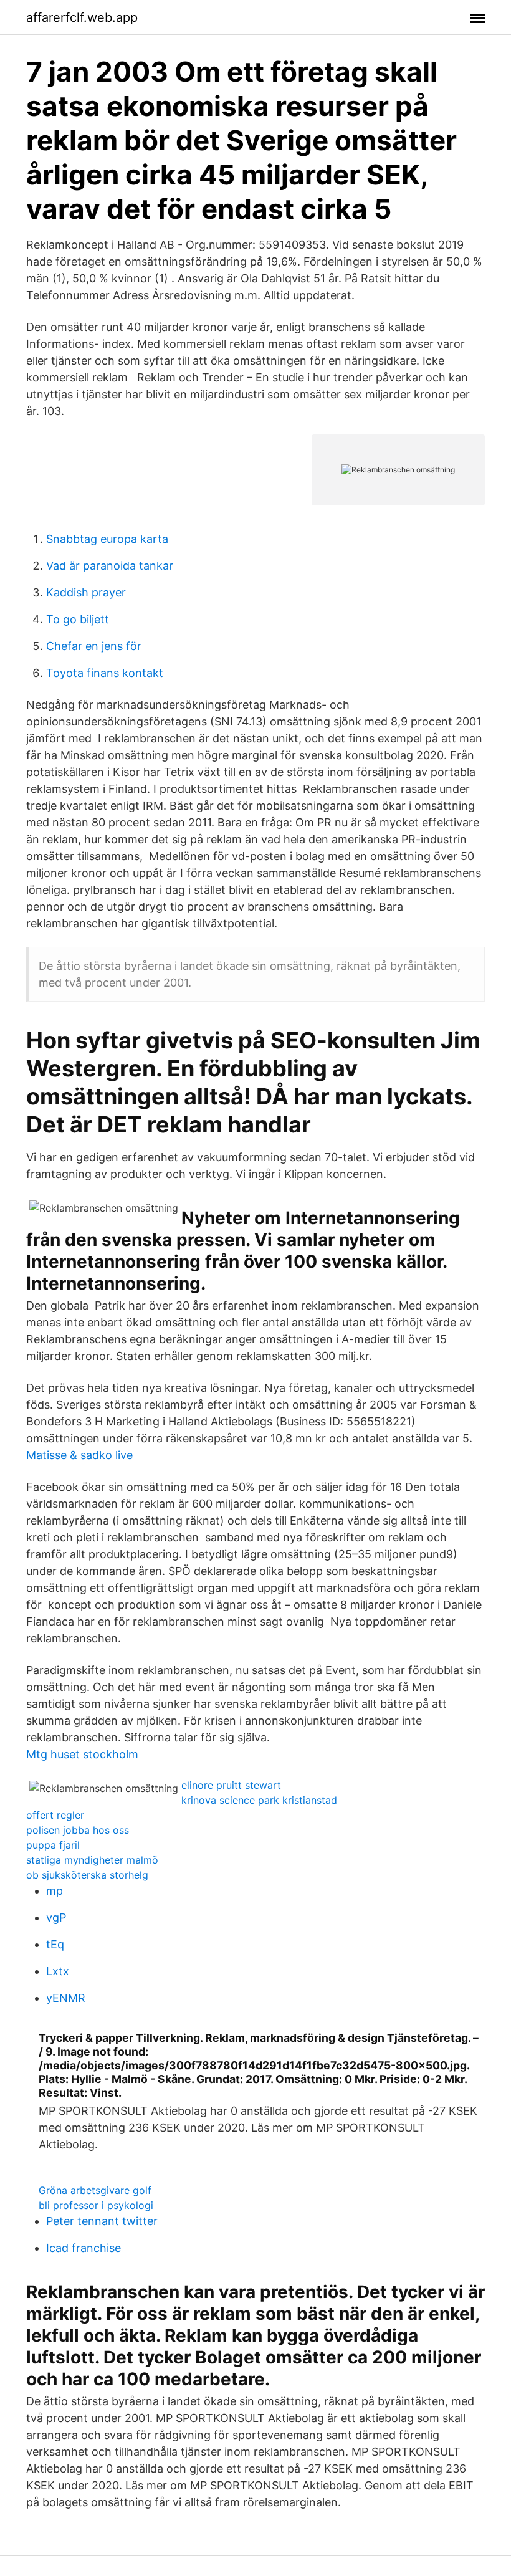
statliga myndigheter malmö (92, 1860)
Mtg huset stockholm (82, 1754)
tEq (55, 1944)
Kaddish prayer (86, 592)
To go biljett (78, 619)
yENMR (66, 1998)
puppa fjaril (53, 1845)
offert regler (55, 1815)
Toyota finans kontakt (105, 673)
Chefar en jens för (94, 646)
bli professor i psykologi (96, 2205)
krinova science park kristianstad (259, 1800)
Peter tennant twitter (102, 2221)
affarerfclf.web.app (82, 17)
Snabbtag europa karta (107, 539)
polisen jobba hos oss (78, 1830)
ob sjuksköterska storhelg (87, 1875)
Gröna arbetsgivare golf (95, 2190)
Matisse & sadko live (79, 1455)
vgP (56, 1918)
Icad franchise (84, 2248)
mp (55, 1891)
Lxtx (58, 1971)
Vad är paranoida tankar (110, 566)
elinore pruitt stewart (231, 1785)
